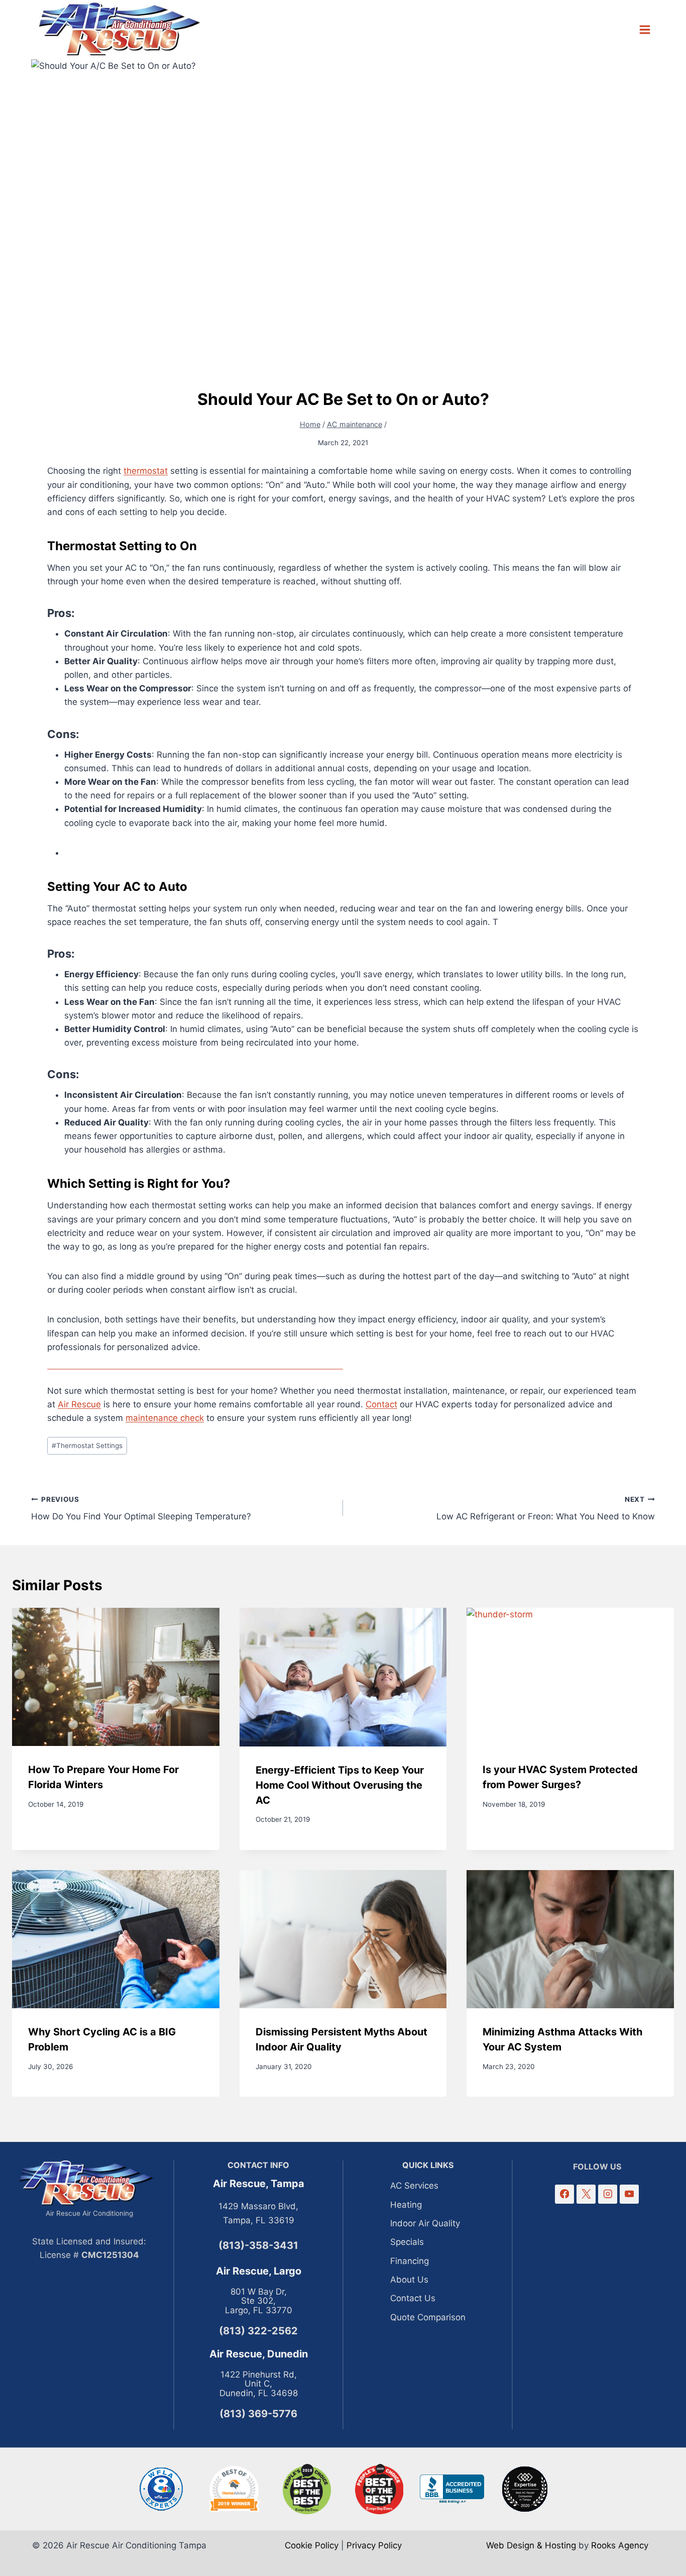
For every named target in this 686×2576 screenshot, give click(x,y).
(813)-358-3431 (258, 2245)
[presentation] (116, 1677)
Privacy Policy (374, 2545)
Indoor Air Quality (425, 2223)
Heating (406, 2205)
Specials (407, 2242)
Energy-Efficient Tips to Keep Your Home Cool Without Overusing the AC (340, 1785)
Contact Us (413, 2298)
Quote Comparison (428, 2317)
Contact (381, 1404)
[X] (586, 2194)
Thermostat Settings (87, 1446)
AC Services (414, 2186)
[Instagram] (607, 2194)
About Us (409, 2280)
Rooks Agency (620, 2545)
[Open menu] (645, 29)
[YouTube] (629, 2194)
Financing (410, 2261)
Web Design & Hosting (531, 2545)
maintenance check (165, 1418)
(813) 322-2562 (258, 2331)
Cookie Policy (312, 2545)
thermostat (146, 471)
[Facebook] (564, 2194)
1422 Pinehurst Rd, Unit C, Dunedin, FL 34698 (259, 2384)
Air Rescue (79, 1404)
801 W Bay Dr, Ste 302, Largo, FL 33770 (259, 2301)
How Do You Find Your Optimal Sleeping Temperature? (141, 1509)
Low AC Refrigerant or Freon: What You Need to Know (546, 1509)
